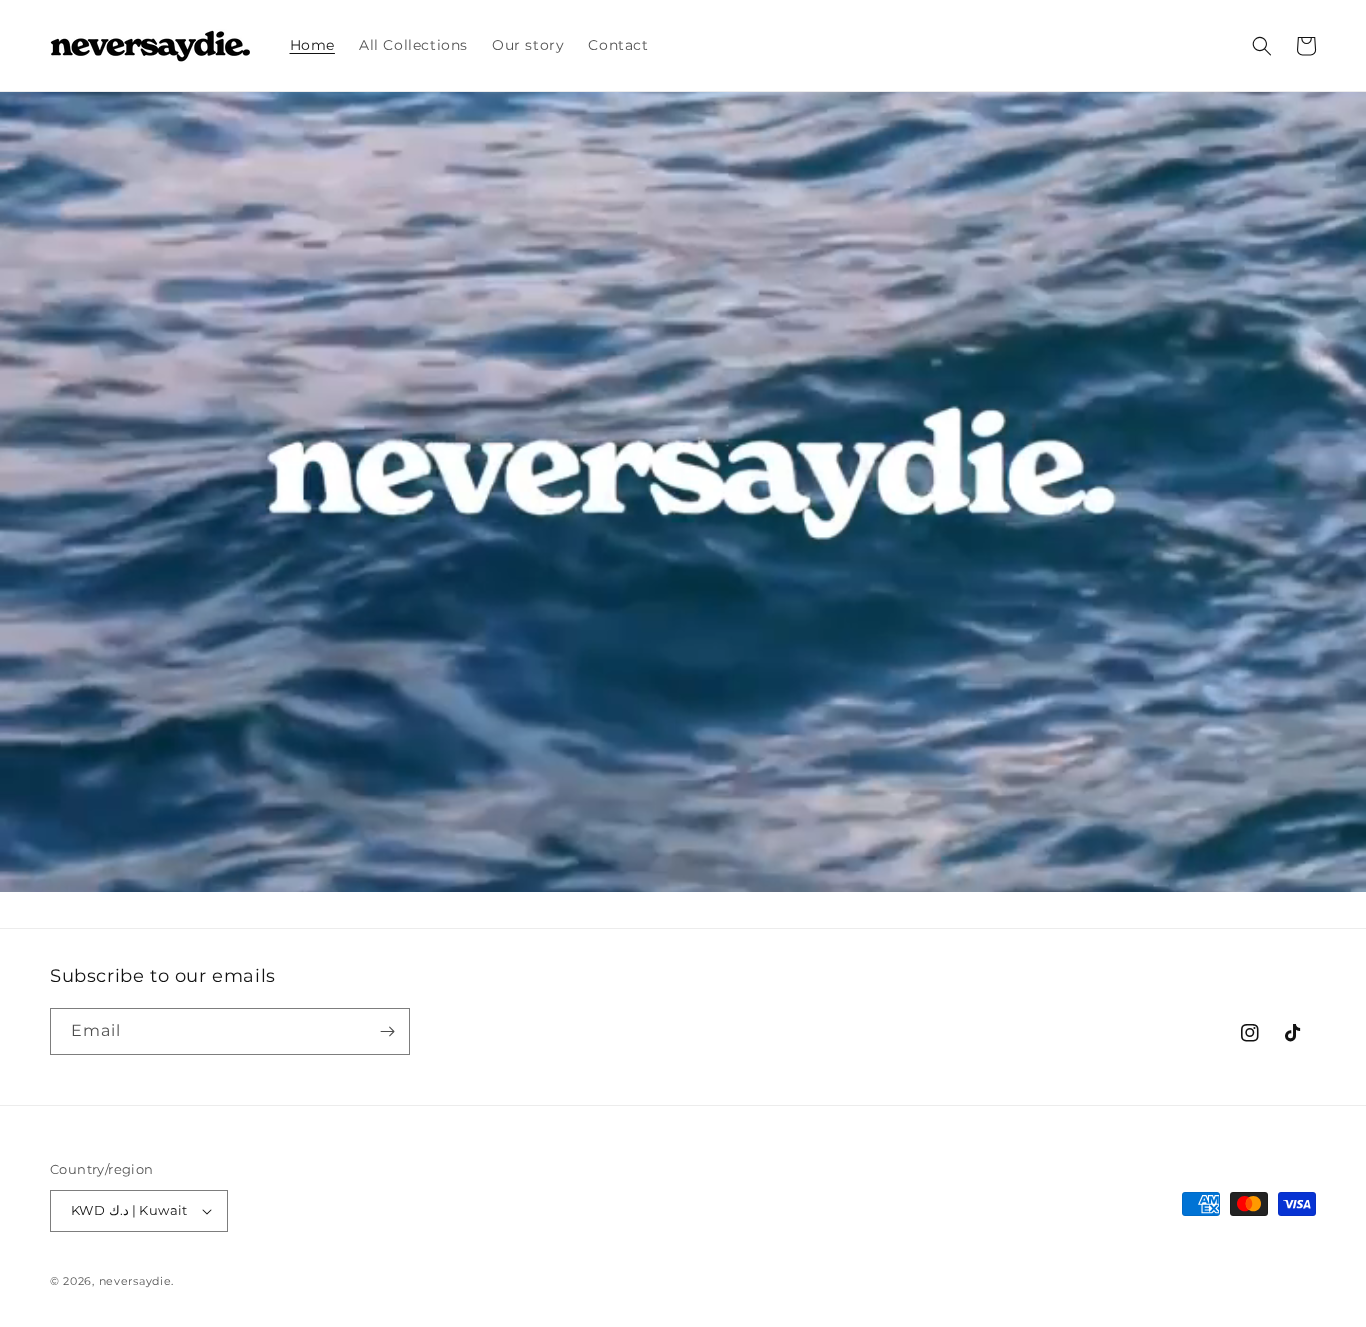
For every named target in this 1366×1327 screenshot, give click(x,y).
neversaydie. (136, 1281)
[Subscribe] (387, 1031)
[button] (1262, 46)
